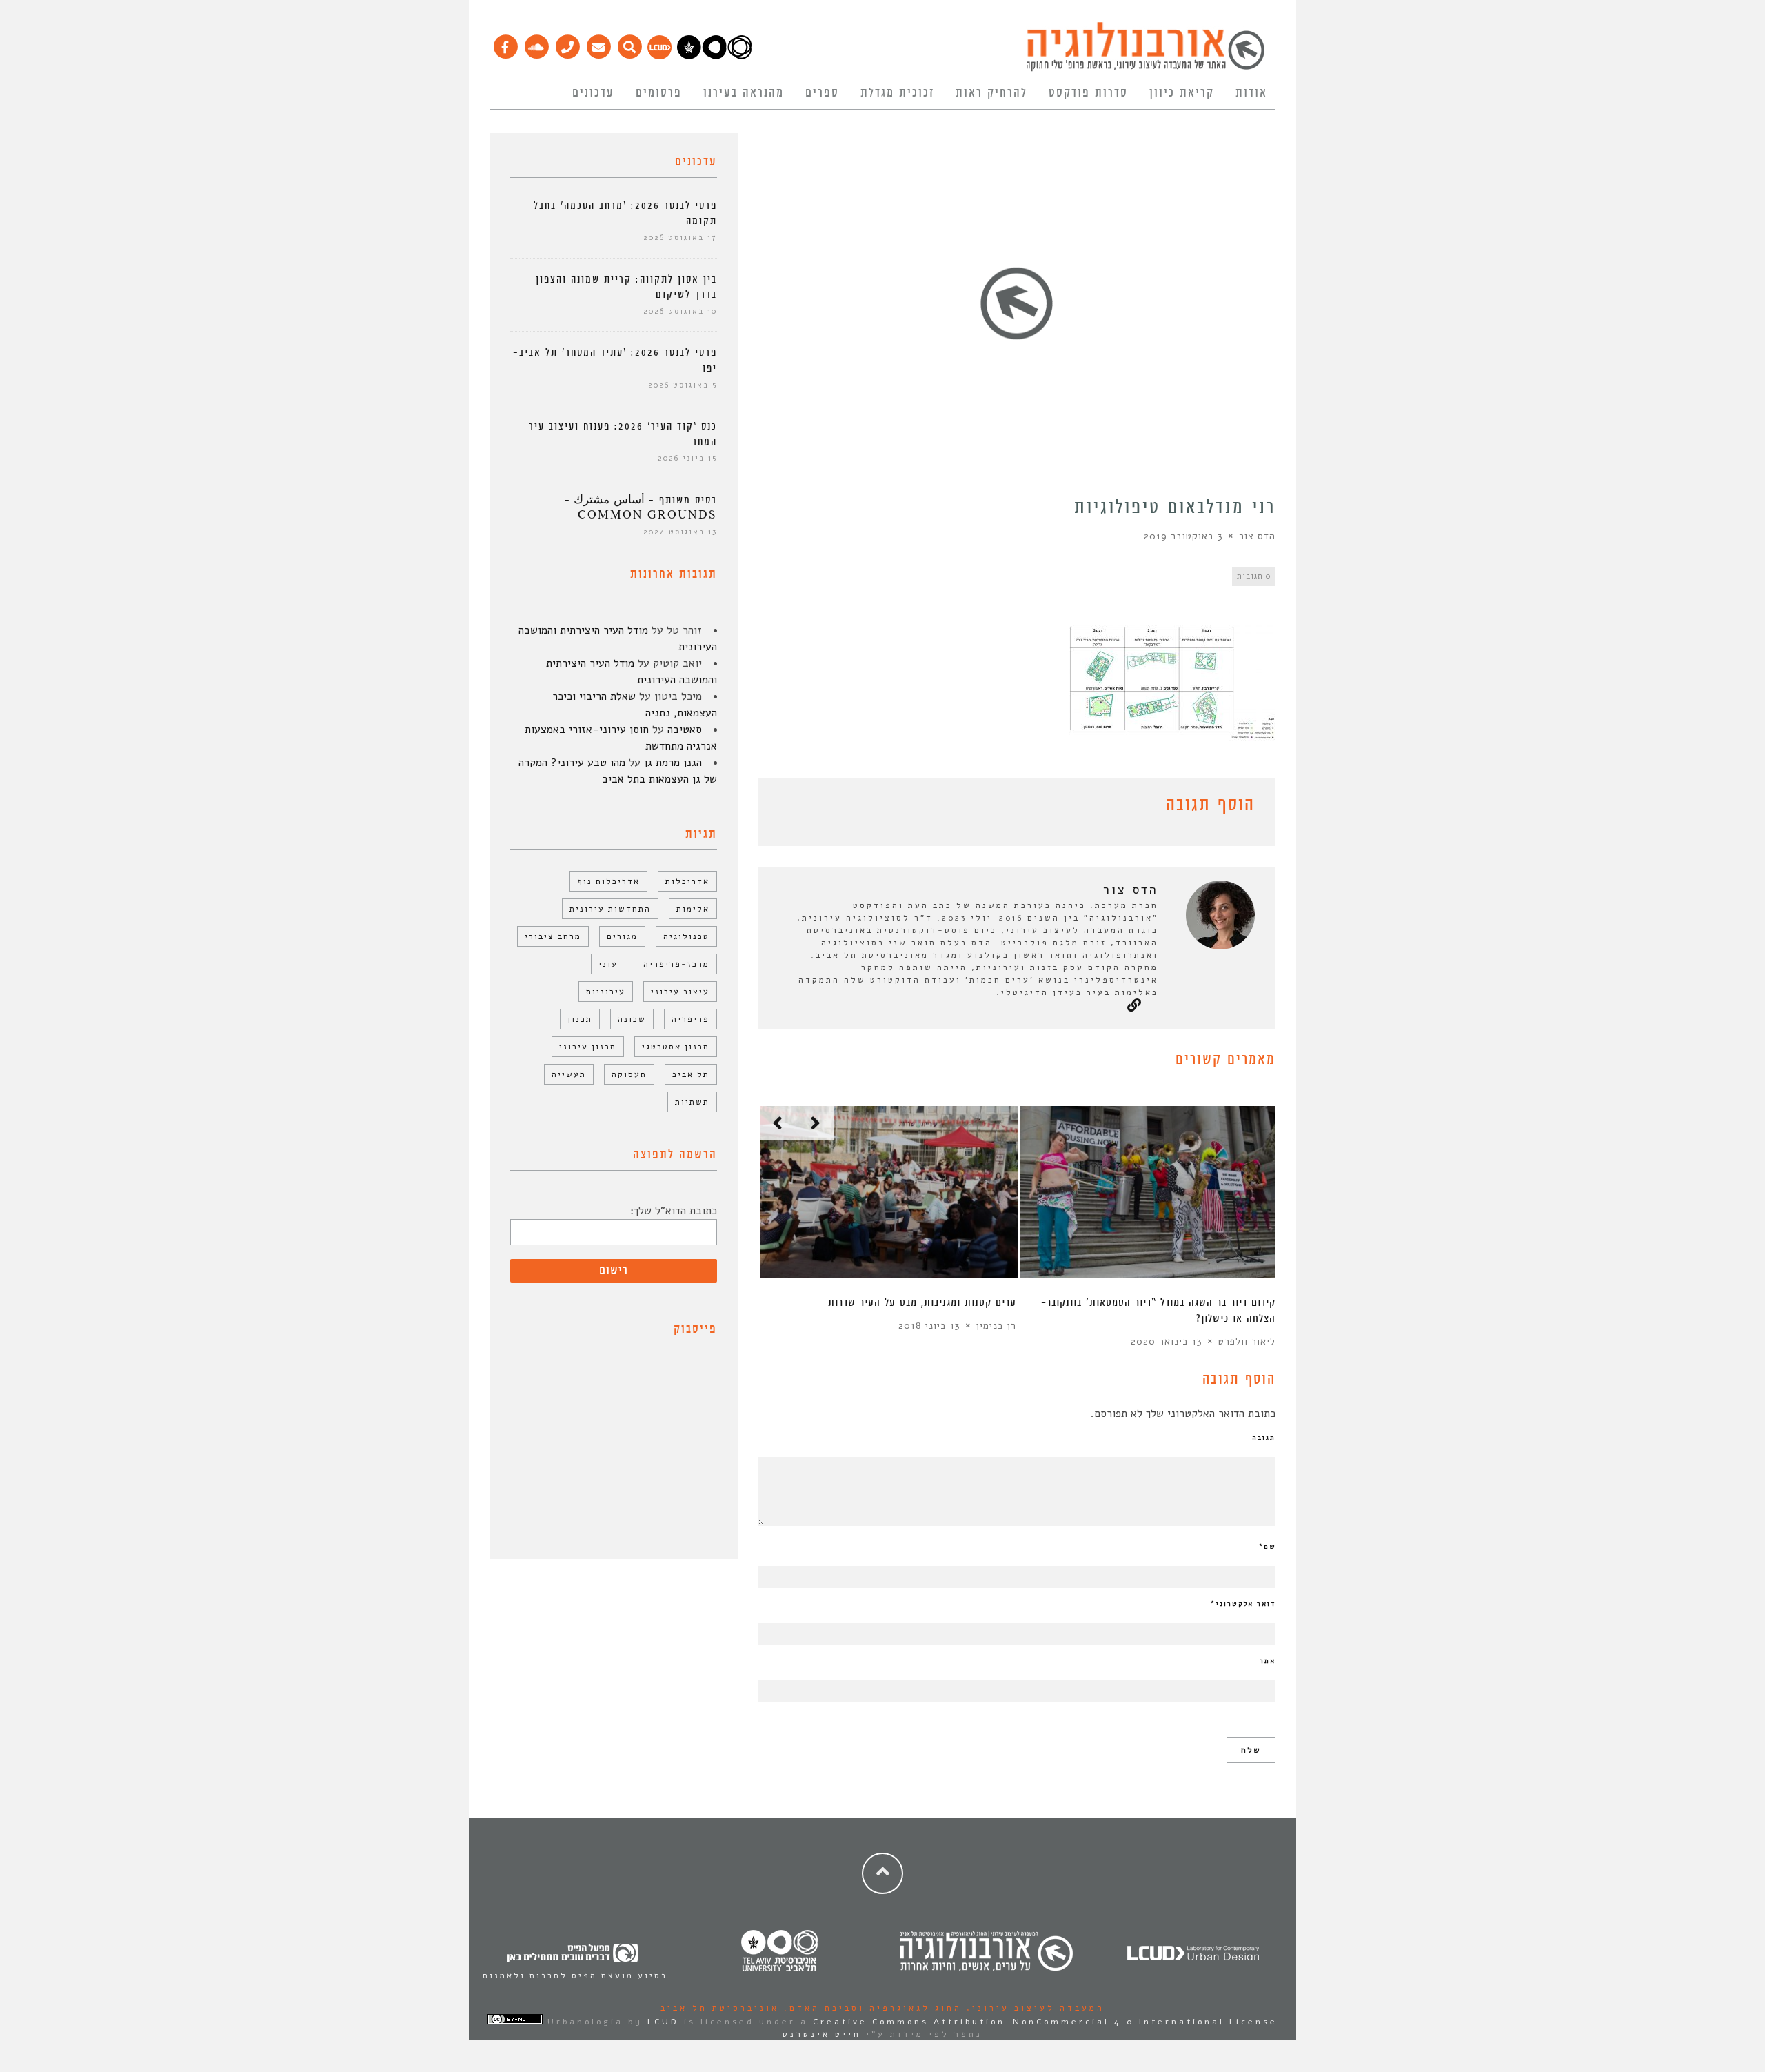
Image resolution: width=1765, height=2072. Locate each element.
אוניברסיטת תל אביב (720, 2008)
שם (1267, 1547)
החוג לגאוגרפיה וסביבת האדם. (870, 2008)
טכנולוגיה (686, 936)
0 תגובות (1254, 576)
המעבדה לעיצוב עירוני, (1033, 2008)
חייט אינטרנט (822, 2034)
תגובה (1264, 1438)
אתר (1268, 1661)
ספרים (822, 93)
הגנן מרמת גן (673, 763)
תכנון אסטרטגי (676, 1047)
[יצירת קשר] (567, 43)
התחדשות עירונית (610, 909)
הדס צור (1257, 536)
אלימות (693, 909)
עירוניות (606, 992)
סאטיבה (685, 730)
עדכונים (593, 93)
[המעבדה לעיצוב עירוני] (659, 56)
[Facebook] (505, 43)
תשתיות (692, 1102)
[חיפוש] (629, 43)
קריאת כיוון (1182, 93)
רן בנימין (996, 1326)
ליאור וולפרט (1247, 1341)
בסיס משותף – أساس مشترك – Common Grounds (641, 508)
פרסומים (659, 93)
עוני (608, 964)
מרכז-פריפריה (676, 964)
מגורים (622, 936)
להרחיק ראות (991, 93)
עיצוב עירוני (680, 992)
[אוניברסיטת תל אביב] (714, 56)
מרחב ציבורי (553, 936)
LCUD (663, 2022)
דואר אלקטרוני (1243, 1604)
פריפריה (690, 1019)
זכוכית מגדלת (897, 93)
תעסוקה (629, 1074)
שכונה (632, 1019)
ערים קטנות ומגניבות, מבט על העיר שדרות (922, 1303)
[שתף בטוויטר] (787, 807)
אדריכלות (687, 881)
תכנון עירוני (588, 1047)
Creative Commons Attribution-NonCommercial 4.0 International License (1045, 2022)
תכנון (580, 1019)
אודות (1251, 93)
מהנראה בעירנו (744, 93)
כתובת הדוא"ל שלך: (674, 1211)
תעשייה (569, 1074)
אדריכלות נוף (608, 881)
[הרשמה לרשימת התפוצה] (598, 43)
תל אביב (691, 1074)
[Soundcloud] (536, 43)
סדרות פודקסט (1088, 93)
